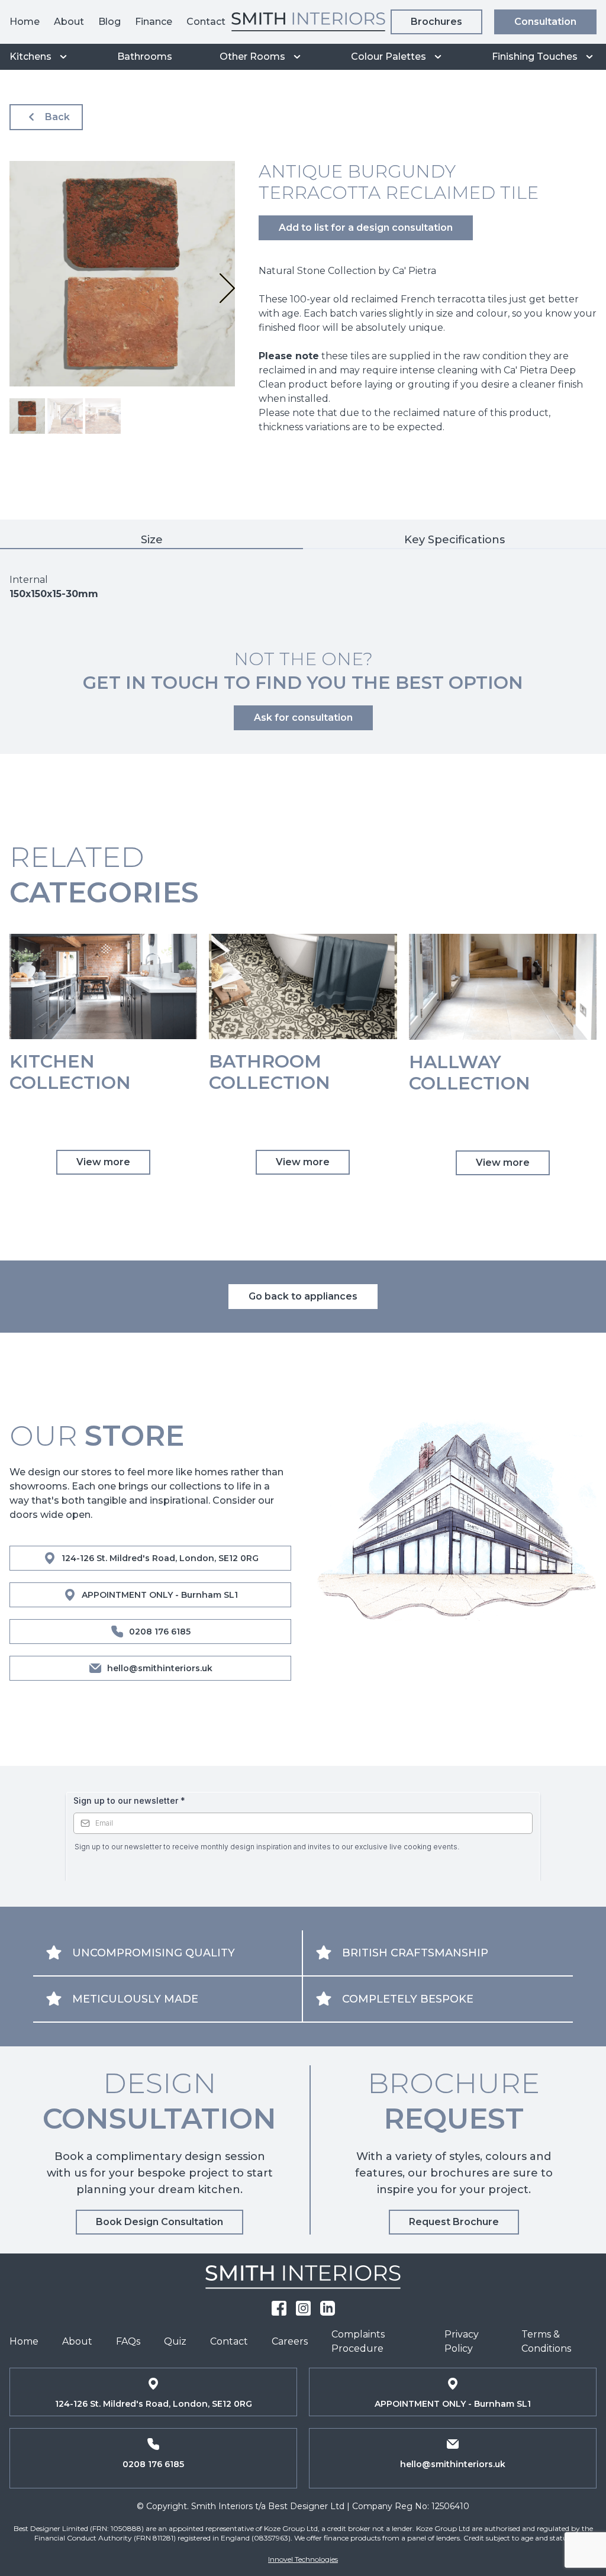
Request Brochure (454, 2222)
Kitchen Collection (70, 1072)
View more (103, 1162)
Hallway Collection (470, 1073)
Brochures (436, 22)
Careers (290, 2341)
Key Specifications (454, 540)
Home (25, 22)
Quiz (175, 2341)
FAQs (128, 2341)
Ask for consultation (303, 718)
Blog (109, 22)
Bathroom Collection (270, 1072)
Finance (154, 22)
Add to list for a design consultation (366, 228)
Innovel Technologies (303, 2559)
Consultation (545, 22)
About (69, 22)
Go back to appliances (303, 1296)
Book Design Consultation (159, 2222)
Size (152, 540)
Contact (206, 22)
